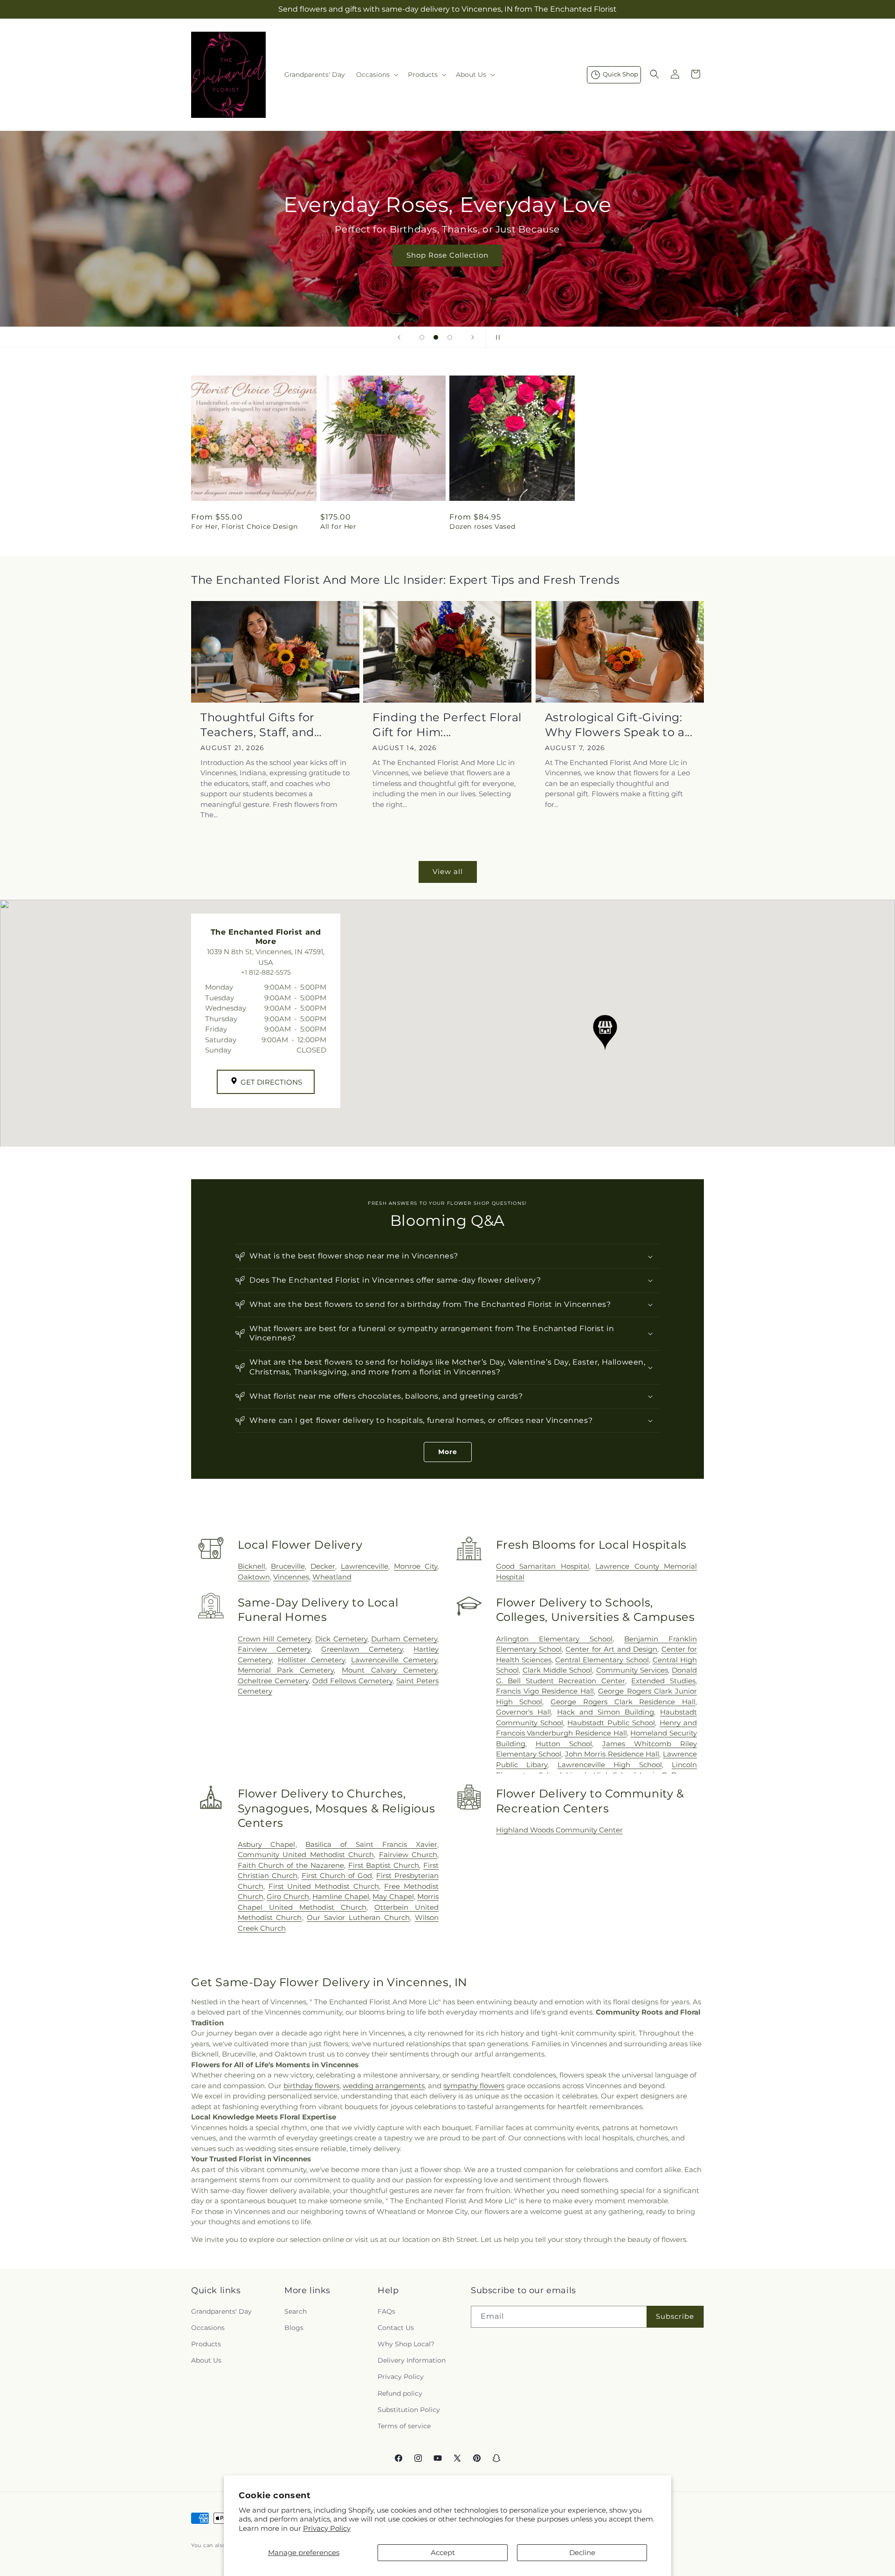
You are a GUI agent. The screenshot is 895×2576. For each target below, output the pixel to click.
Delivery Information (412, 2360)
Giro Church (288, 1896)
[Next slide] (473, 337)
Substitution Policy (409, 2410)
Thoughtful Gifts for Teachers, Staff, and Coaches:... (258, 725)
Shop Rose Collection (447, 255)
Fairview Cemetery (274, 1649)
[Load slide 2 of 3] (436, 337)
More (448, 1452)
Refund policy (400, 2393)
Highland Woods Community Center (559, 1830)
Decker (323, 1566)
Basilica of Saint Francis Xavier (371, 1844)
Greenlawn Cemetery (362, 1649)
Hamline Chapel (341, 1896)
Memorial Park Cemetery (286, 1670)
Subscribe (675, 2316)
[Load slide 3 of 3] (450, 337)
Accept (443, 2552)
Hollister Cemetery (311, 1660)
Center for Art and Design (611, 1649)
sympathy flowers (474, 2086)
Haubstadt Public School (611, 1723)
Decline (582, 2552)
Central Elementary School (602, 1660)
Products (206, 2344)
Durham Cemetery (404, 1639)
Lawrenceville (365, 1566)
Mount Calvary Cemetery (389, 1670)
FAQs (386, 2311)
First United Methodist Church (324, 1886)
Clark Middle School (557, 1670)
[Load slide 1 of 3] (422, 337)
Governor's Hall (523, 1712)
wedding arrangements (384, 2086)
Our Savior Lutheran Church (358, 1917)
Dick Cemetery (341, 1639)
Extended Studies (663, 1681)
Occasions (208, 2328)
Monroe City (416, 1566)
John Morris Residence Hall (612, 1754)
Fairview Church (408, 1855)
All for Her (338, 526)
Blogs (294, 2328)
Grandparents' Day (221, 2311)
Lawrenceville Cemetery (394, 1660)
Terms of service (404, 2426)
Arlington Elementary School (554, 1639)
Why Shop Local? (406, 2344)
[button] (376, 75)
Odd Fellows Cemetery (352, 1681)
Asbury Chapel (267, 1844)
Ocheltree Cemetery (273, 1681)
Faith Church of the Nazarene (291, 1865)
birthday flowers (311, 2086)
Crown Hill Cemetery (274, 1639)
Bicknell (251, 1566)
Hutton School (564, 1744)
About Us (206, 2360)
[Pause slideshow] (496, 337)
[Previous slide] (399, 337)
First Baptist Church (384, 1865)
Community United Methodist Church (306, 1855)
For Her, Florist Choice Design (244, 526)
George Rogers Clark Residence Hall (623, 1702)
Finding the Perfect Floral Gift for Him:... (447, 724)
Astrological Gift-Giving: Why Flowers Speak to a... (619, 724)
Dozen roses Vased (482, 526)
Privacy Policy (327, 2528)
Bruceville (288, 1566)
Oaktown (254, 1577)
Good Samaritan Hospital (543, 1566)
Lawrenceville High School (610, 1765)
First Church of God (337, 1876)
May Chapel (393, 1896)
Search (296, 2311)
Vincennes (291, 1577)
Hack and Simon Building (606, 1712)
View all (448, 871)
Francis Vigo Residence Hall (545, 1691)
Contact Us (396, 2328)
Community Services (632, 1670)
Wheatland (332, 1577)
